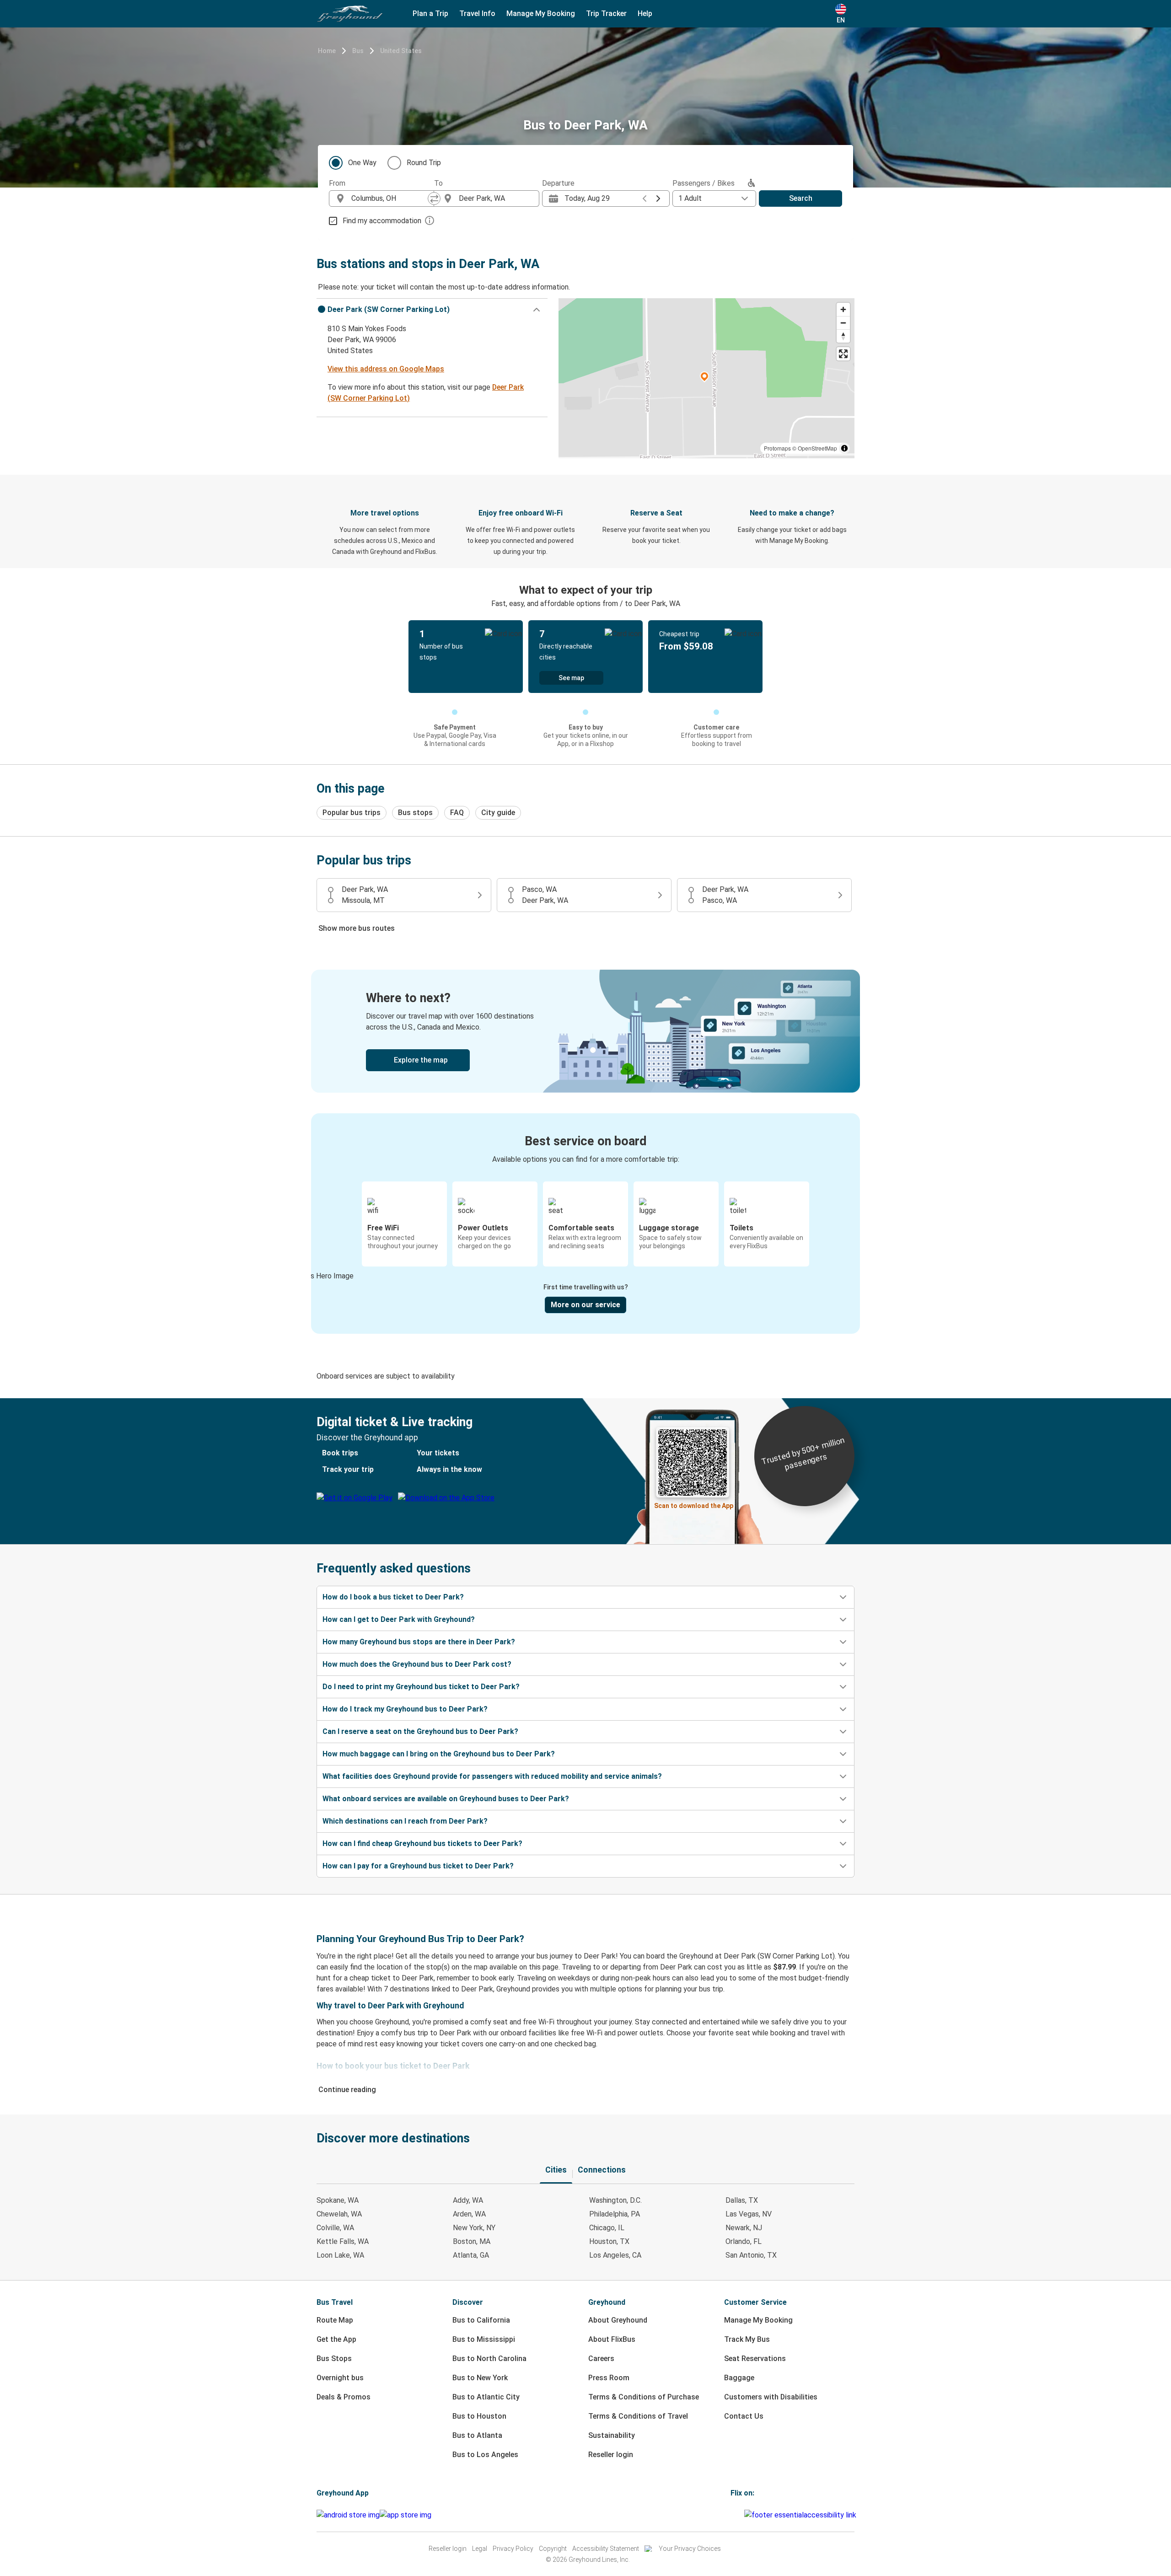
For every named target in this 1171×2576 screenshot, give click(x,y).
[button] (432, 310)
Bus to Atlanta (477, 2435)
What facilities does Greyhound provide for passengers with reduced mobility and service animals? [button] (492, 1776)
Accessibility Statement (606, 2549)
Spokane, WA (338, 2200)
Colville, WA (335, 2228)
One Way (362, 163)
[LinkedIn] (740, 2515)
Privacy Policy (513, 2549)
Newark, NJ (744, 2228)
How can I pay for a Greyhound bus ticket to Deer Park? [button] (418, 1866)
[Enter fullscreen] (843, 354)
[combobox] (390, 199)
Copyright (553, 2549)
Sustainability (612, 2435)
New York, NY (474, 2228)
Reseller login (611, 2455)
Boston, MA (472, 2241)
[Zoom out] (843, 323)
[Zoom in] (843, 309)
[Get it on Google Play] (348, 2515)
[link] (585, 1031)
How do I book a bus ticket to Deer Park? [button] (393, 1597)
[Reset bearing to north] (843, 336)
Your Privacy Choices (690, 2549)
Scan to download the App (694, 1506)
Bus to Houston (479, 2416)
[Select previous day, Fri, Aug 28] (645, 199)
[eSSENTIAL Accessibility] (802, 2515)
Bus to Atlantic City (486, 2397)
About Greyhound (618, 2320)
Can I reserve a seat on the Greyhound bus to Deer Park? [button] (420, 1731)
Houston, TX (609, 2241)
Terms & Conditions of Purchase (644, 2397)
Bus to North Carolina (489, 2359)
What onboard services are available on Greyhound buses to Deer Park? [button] (446, 1799)
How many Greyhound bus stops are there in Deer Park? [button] (419, 1642)
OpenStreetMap (817, 448)
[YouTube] (737, 2515)
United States (401, 51)
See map (571, 678)
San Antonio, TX (751, 2255)
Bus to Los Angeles (485, 2455)
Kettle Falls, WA (343, 2241)
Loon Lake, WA (340, 2255)
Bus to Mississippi (484, 2339)
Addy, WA (468, 2200)
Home (327, 51)
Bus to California (481, 2320)
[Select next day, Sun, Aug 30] (658, 199)
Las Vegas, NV (749, 2214)
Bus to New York (480, 2378)
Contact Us (744, 2416)
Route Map (335, 2320)
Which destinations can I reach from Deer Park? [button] (405, 1821)
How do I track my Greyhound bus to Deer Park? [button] (405, 1709)
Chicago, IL (607, 2228)
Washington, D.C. (615, 2200)
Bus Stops (334, 2359)
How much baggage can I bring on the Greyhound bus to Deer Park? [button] (439, 1754)
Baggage (739, 2378)
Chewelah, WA (339, 2214)
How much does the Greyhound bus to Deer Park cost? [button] (417, 1664)
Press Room (609, 2378)
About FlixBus (612, 2339)
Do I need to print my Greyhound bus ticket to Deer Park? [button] (421, 1687)
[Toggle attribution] (844, 448)
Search (801, 198)
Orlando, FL (744, 2241)
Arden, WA (469, 2214)
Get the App (336, 2339)
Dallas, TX (742, 2200)
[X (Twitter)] (743, 2515)
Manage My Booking (758, 2320)
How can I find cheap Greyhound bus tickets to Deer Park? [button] (422, 1843)
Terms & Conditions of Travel (638, 2416)
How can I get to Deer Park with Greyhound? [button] (399, 1619)
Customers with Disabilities (771, 2397)
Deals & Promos (344, 2397)
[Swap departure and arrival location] (434, 199)
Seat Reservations (755, 2359)
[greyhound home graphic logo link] (350, 14)
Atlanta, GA (471, 2255)
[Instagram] (735, 2515)
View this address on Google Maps (386, 369)
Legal (480, 2549)
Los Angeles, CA (615, 2255)
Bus (358, 51)
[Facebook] (732, 2515)
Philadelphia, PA (615, 2214)
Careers (601, 2359)
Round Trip (424, 163)
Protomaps (777, 448)
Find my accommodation (382, 221)
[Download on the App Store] (406, 2515)
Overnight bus (340, 2378)
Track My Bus (747, 2339)
